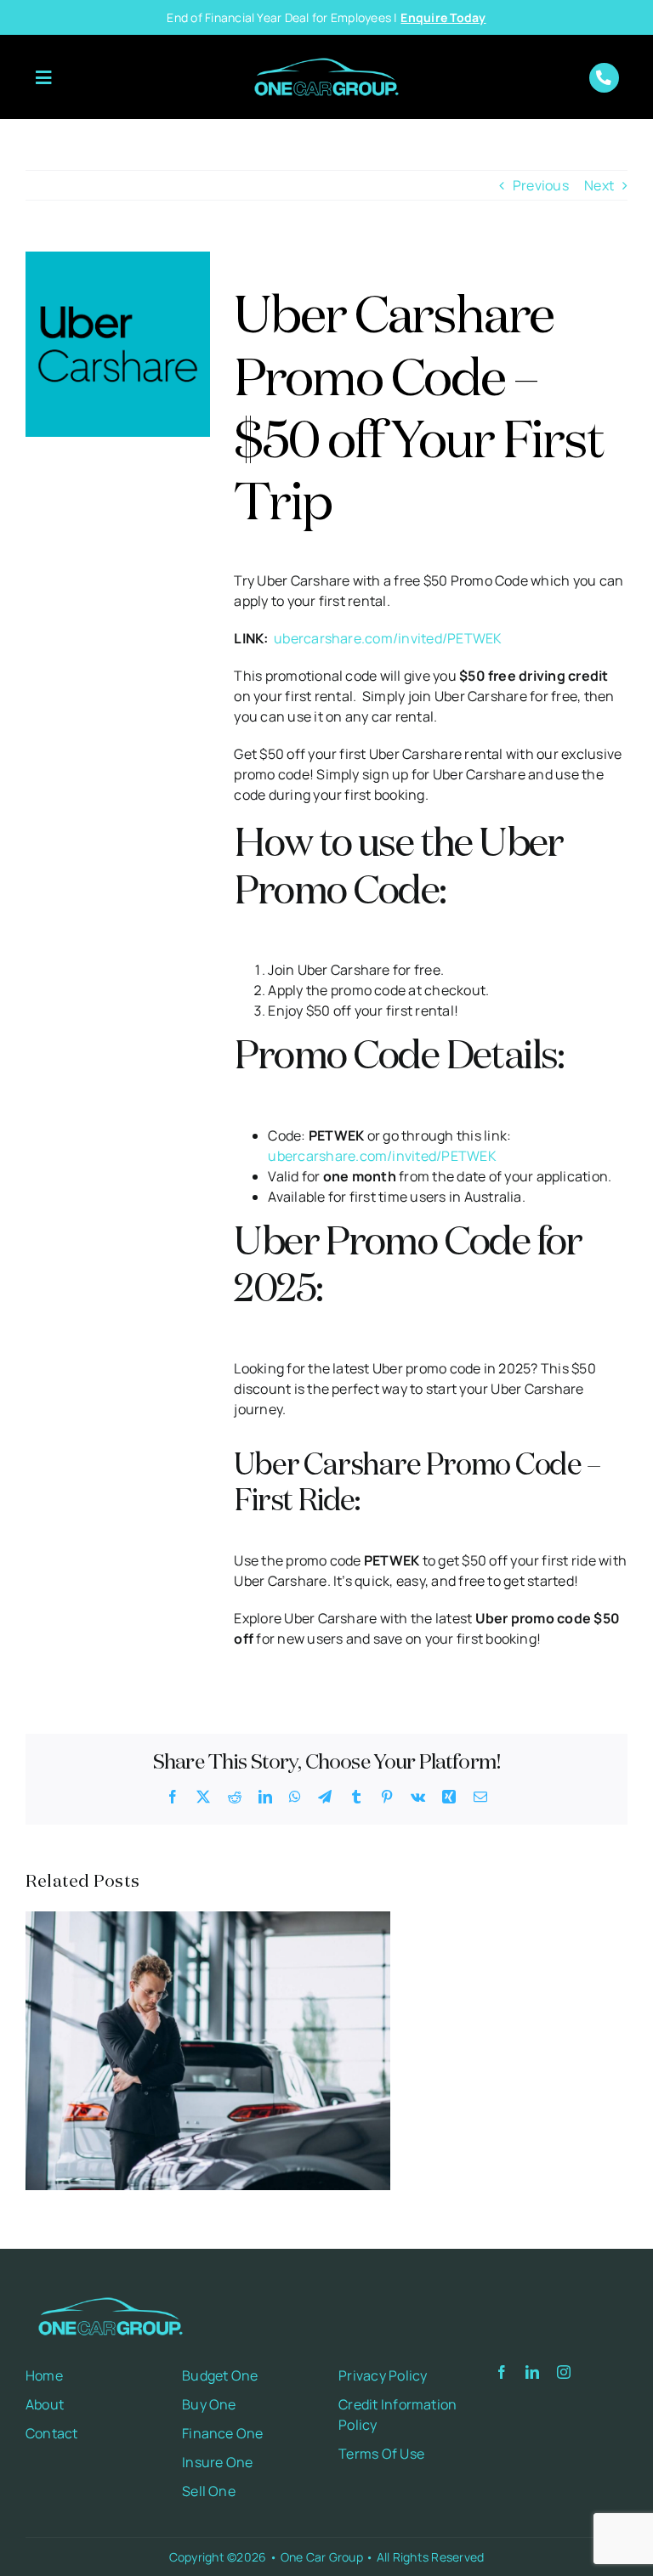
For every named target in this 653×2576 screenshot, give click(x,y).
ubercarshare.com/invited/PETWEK (388, 638)
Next (599, 185)
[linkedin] (532, 2372)
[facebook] (502, 2372)
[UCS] (118, 258)
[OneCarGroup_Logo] (326, 52)
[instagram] (564, 2372)
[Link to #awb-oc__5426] (43, 78)
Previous (541, 185)
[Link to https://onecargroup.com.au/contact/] (604, 78)
